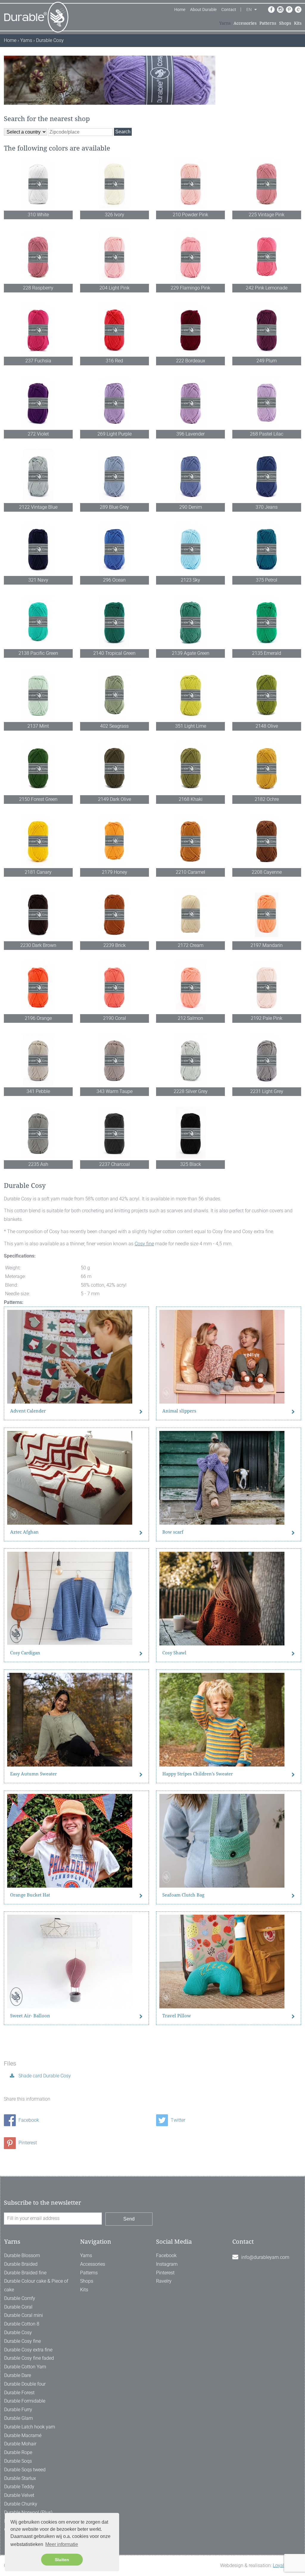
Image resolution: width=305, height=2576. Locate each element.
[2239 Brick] (115, 914)
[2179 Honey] (115, 841)
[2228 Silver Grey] (190, 1060)
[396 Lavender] (190, 402)
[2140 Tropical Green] (115, 622)
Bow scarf (173, 1532)
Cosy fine (144, 1244)
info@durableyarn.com (265, 2257)
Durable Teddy (19, 2487)
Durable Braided (21, 2264)
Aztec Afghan (24, 1532)
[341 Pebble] (38, 1060)
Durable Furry (18, 2410)
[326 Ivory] (115, 183)
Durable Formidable (25, 2401)
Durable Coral (18, 2307)
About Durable (203, 10)
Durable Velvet (19, 2495)
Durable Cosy (18, 2333)
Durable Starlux (20, 2478)
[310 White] (38, 183)
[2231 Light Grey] (267, 1060)
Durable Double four (25, 2384)
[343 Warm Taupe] (115, 1060)
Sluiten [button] (62, 2560)
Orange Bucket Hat (30, 1895)
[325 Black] (190, 1133)
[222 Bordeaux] (190, 329)
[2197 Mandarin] (267, 914)
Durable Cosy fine (22, 2341)
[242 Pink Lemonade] (267, 256)
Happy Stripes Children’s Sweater (198, 1774)
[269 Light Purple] (115, 402)
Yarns (225, 23)
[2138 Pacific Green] (38, 622)
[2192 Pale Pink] (267, 987)
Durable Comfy (20, 2298)
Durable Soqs (18, 2461)
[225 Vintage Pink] (267, 183)
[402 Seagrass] (115, 694)
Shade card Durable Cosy (44, 2076)
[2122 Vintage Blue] (38, 476)
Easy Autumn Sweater (34, 1774)
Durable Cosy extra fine (28, 2350)
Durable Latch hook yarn (30, 2427)
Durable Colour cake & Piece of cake (36, 2285)
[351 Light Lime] (190, 694)
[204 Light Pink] (115, 256)
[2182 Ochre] (267, 768)
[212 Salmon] (190, 987)
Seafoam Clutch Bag (183, 1895)
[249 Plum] (267, 329)
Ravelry (164, 2281)
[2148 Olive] (267, 694)
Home (180, 10)
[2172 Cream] (190, 914)
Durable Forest (19, 2393)
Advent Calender (28, 1411)
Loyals (280, 2565)
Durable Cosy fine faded (29, 2358)
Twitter (177, 2120)
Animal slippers (179, 1411)
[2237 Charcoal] (115, 1133)
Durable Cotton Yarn (25, 2367)
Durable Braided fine (25, 2273)
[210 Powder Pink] (190, 183)
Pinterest (27, 2143)
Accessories (245, 23)
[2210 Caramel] (190, 841)
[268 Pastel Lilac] (267, 402)
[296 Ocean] (115, 548)
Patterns (268, 23)
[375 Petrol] (267, 548)
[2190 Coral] (115, 987)
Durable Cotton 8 (22, 2324)
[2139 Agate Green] (190, 622)
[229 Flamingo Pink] (190, 256)
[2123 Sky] (190, 548)
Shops (285, 23)
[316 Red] (115, 329)
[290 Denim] (190, 476)
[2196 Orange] (38, 987)
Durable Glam (18, 2418)
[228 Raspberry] (38, 256)
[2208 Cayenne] (267, 841)
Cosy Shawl (174, 1653)
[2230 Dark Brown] (38, 914)
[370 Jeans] (267, 476)
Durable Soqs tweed (25, 2470)
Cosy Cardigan (25, 1653)
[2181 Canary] (38, 841)
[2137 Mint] (38, 694)
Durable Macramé (23, 2435)
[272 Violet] (38, 402)
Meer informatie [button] (62, 2544)
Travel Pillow (177, 2016)
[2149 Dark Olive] (115, 768)
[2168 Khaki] (190, 768)
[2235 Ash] (38, 1133)
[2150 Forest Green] (38, 768)
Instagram (167, 2264)
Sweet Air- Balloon (30, 2016)
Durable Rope (18, 2452)
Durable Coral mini (24, 2315)
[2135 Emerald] (267, 622)
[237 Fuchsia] (38, 329)
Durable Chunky (21, 2504)
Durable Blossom (22, 2255)
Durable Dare (18, 2375)
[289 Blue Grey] (115, 476)
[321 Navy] (38, 548)
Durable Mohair (20, 2444)
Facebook (28, 2120)
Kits (298, 23)
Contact (229, 10)
